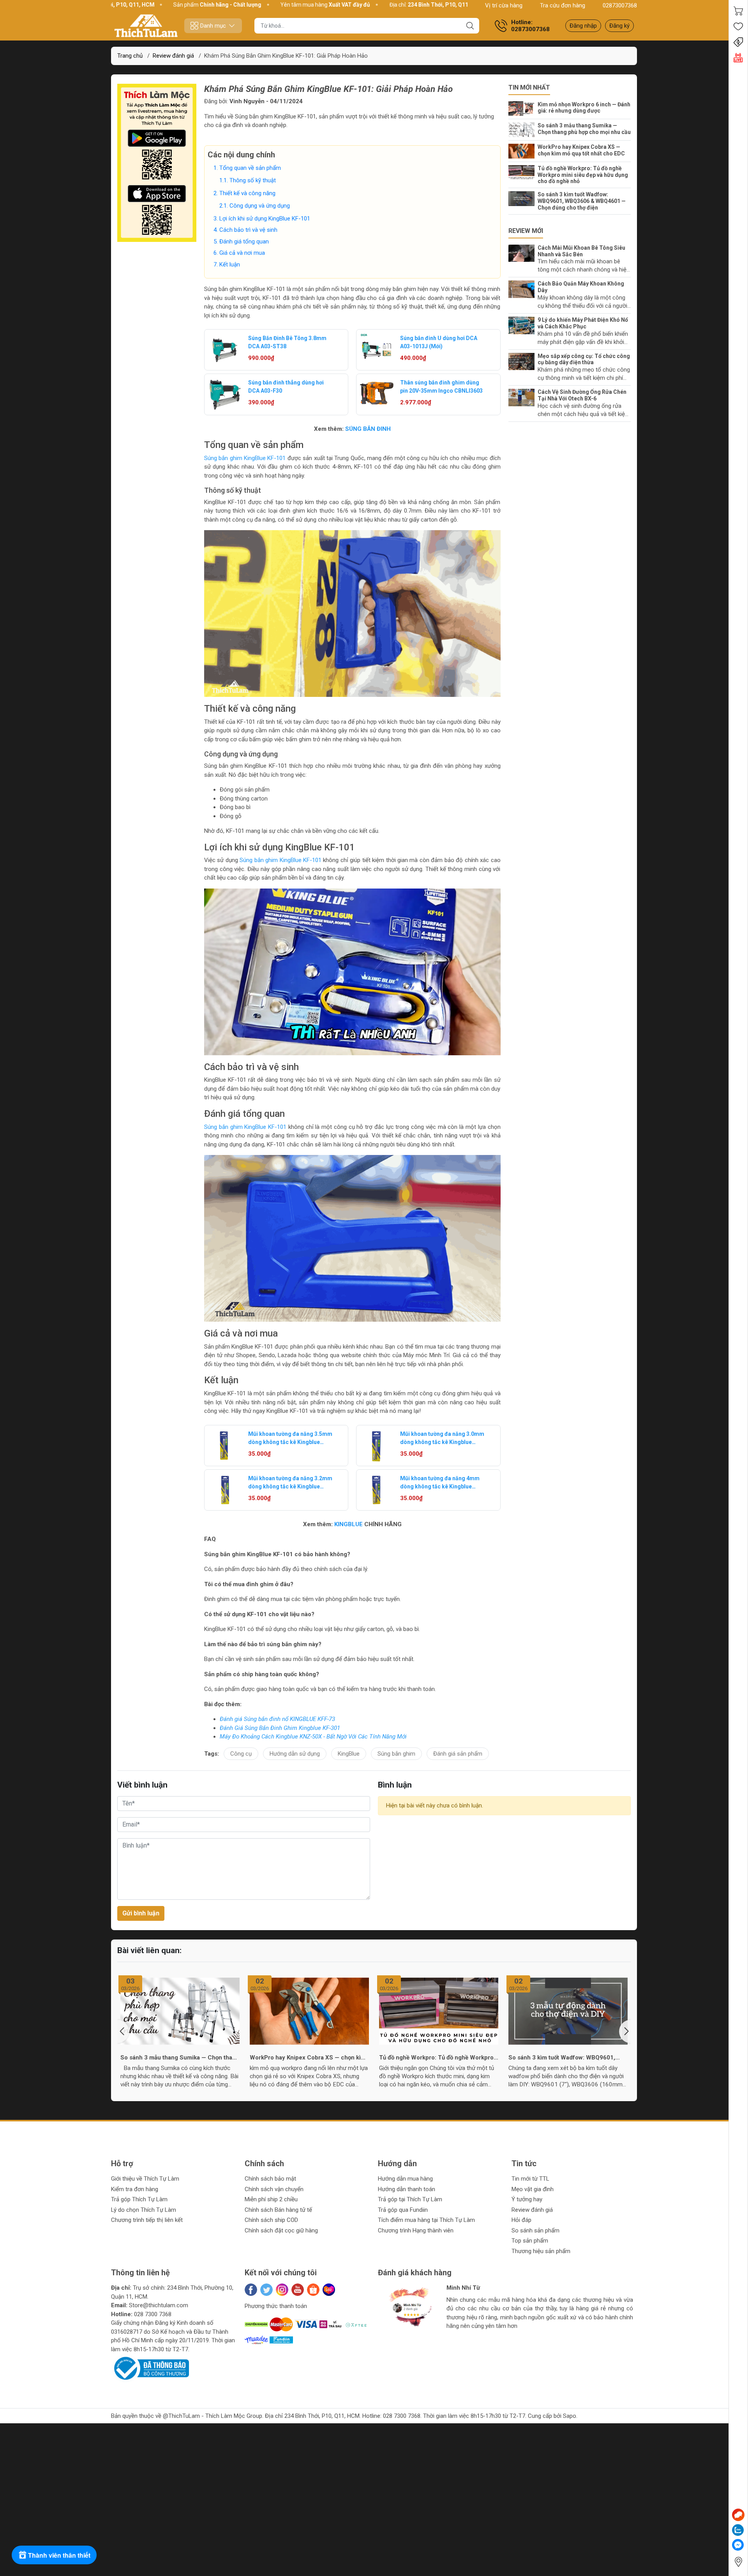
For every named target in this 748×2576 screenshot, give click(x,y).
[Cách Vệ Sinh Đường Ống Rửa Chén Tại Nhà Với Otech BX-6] (523, 398)
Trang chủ (130, 56)
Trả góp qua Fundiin (403, 2210)
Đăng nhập (583, 26)
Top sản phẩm (530, 2241)
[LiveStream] (738, 58)
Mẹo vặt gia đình (533, 2189)
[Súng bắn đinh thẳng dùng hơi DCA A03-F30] (225, 394)
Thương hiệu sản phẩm (541, 2251)
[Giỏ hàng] (738, 11)
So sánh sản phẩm (535, 2230)
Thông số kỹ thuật (253, 180)
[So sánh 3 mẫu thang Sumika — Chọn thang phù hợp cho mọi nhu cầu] (523, 130)
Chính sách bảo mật (270, 2179)
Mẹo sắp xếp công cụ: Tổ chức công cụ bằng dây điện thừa (584, 359)
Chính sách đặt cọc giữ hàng (281, 2230)
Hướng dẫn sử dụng (295, 1754)
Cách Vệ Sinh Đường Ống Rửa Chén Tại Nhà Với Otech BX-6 (582, 395)
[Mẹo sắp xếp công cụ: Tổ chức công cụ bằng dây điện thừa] (523, 362)
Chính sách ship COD (271, 2220)
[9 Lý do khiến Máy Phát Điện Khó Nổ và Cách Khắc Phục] (523, 325)
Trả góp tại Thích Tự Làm (410, 2199)
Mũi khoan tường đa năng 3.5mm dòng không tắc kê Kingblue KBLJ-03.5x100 (290, 1439)
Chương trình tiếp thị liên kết (147, 2220)
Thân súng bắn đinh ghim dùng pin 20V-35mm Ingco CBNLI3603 (441, 387)
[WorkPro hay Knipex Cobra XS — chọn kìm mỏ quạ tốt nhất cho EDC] (523, 151)
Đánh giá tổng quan (244, 242)
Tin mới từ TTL (530, 2179)
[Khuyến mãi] (738, 42)
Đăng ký (619, 26)
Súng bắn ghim (396, 1754)
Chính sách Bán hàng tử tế (278, 2210)
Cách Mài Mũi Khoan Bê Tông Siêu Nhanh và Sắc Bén (581, 251)
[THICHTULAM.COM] (146, 26)
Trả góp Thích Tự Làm (139, 2199)
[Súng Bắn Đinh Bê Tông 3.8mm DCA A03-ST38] (225, 350)
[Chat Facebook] (738, 2545)
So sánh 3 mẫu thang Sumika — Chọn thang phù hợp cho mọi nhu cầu (584, 129)
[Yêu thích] (738, 26)
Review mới (526, 231)
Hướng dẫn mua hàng (405, 2179)
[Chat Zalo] (738, 2530)
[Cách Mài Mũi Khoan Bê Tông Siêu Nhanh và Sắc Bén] (523, 253)
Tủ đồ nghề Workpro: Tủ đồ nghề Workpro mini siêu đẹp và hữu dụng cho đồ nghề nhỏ (583, 175)
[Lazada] (329, 2290)
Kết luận (230, 264)
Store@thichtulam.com (159, 2305)
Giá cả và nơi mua (242, 253)
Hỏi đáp (521, 2220)
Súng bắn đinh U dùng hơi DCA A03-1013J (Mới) (439, 342)
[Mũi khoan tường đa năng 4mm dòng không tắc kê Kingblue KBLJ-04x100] (377, 1490)
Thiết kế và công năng (247, 193)
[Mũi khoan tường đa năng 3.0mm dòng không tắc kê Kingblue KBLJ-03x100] (377, 1446)
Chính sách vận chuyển (274, 2189)
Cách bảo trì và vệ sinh (248, 230)
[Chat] (738, 2515)
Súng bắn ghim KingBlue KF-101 (245, 458)
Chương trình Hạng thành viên (416, 2230)
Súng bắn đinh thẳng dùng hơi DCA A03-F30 (286, 387)
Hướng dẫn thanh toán (407, 2189)
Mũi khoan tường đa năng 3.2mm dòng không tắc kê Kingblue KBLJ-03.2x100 (290, 1483)
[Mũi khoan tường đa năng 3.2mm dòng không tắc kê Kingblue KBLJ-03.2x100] (225, 1490)
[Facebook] (251, 2290)
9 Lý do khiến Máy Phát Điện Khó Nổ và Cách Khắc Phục (583, 323)
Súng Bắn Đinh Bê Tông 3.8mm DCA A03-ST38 (287, 342)
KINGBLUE (348, 1524)
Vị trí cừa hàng (504, 5)
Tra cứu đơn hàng (563, 5)
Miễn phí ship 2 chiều (271, 2199)
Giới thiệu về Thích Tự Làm (145, 2179)
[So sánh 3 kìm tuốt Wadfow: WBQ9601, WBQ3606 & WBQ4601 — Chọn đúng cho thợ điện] (523, 199)
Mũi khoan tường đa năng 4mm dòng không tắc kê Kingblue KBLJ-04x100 (440, 1483)
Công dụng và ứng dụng (260, 206)
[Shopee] (313, 2290)
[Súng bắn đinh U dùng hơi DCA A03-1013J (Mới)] (377, 350)
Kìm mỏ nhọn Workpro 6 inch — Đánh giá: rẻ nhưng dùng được (584, 108)
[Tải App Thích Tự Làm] (157, 163)
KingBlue (349, 1754)
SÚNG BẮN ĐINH (368, 429)
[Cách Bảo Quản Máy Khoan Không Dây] (523, 289)
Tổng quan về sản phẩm (250, 168)
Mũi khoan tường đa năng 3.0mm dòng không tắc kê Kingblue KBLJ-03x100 (442, 1439)
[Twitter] (266, 2290)
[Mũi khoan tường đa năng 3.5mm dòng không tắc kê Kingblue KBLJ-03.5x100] (225, 1446)
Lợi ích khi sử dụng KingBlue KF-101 (265, 219)
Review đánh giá (532, 2210)
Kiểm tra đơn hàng (135, 2189)
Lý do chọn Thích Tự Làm (144, 2210)
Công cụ (241, 1754)
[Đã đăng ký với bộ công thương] (150, 2368)
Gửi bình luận (141, 1913)
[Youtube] (298, 2290)
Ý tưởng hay (527, 2199)
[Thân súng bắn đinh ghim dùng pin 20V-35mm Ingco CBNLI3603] (377, 394)
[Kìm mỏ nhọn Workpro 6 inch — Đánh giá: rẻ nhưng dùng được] (523, 109)
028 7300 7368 (153, 2314)
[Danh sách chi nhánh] (738, 2562)
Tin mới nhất (529, 87)
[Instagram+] (282, 2290)
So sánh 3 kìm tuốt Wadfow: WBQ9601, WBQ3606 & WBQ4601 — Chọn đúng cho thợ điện (582, 201)
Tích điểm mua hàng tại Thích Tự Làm (426, 2220)
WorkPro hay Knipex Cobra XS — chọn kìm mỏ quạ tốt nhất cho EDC (581, 150)
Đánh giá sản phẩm (458, 1754)
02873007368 (620, 5)
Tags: (212, 1754)
